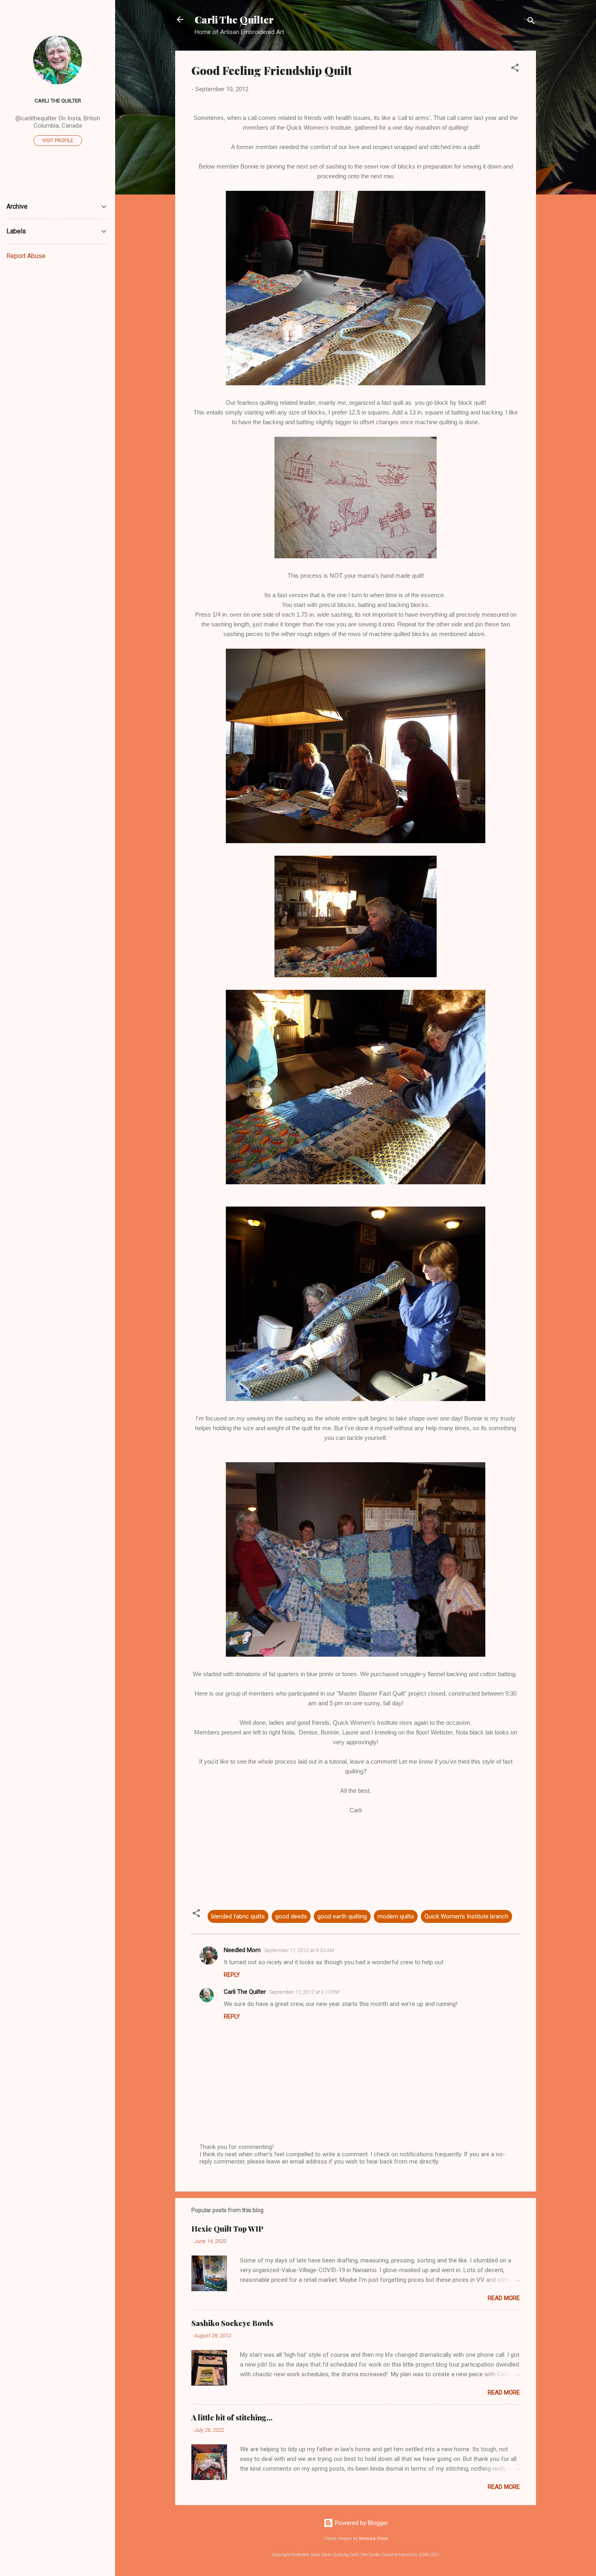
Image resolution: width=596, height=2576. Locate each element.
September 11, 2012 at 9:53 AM (299, 1950)
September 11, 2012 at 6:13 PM (304, 1992)
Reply (232, 1975)
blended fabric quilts (238, 1916)
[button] (515, 69)
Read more (504, 2298)
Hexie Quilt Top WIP (227, 2229)
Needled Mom (242, 1950)
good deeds (291, 1916)
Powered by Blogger (361, 2523)
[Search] (531, 22)
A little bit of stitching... (232, 2418)
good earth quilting (342, 1916)
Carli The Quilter (234, 19)
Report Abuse (26, 256)
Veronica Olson (373, 2539)
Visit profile (58, 141)
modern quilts (396, 1916)
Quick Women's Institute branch (466, 1916)
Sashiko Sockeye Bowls (232, 2323)
